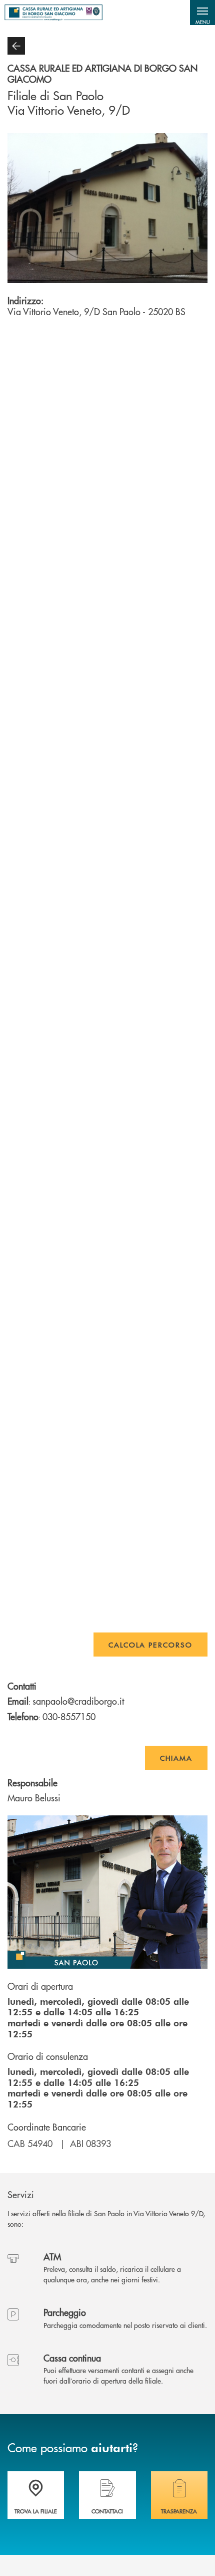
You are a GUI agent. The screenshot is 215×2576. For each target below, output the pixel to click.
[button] (202, 13)
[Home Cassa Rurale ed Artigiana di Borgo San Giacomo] (53, 13)
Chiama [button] (176, 1758)
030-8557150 (69, 1716)
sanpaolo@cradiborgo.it (78, 1701)
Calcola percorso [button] (150, 1645)
